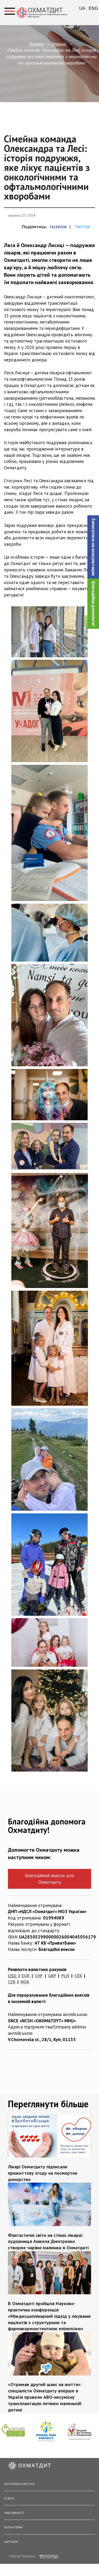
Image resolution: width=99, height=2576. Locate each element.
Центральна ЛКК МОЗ (19, 2484)
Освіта (9, 2498)
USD (12, 1976)
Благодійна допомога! (93, 604)
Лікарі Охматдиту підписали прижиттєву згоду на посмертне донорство (43, 2173)
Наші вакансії (14, 2513)
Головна (37, 44)
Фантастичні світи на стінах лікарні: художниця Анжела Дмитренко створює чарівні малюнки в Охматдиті (48, 2242)
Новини (59, 44)
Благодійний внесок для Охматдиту (49, 1879)
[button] (93, 547)
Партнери (11, 2542)
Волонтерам (13, 2527)
